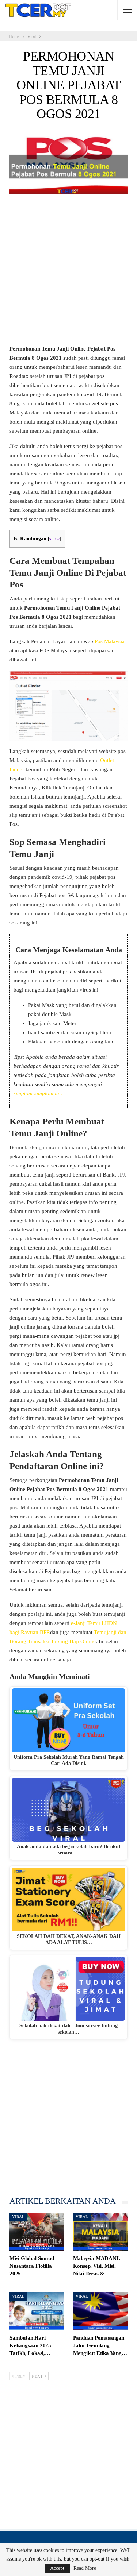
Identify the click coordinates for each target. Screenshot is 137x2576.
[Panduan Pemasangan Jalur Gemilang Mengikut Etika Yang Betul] (100, 2311)
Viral (18, 2217)
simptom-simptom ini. (38, 1093)
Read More (85, 2568)
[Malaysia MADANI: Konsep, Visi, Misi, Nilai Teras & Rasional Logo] (100, 2232)
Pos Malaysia (110, 641)
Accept (57, 2568)
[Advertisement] (68, 273)
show (54, 539)
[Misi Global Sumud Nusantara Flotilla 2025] (37, 2232)
